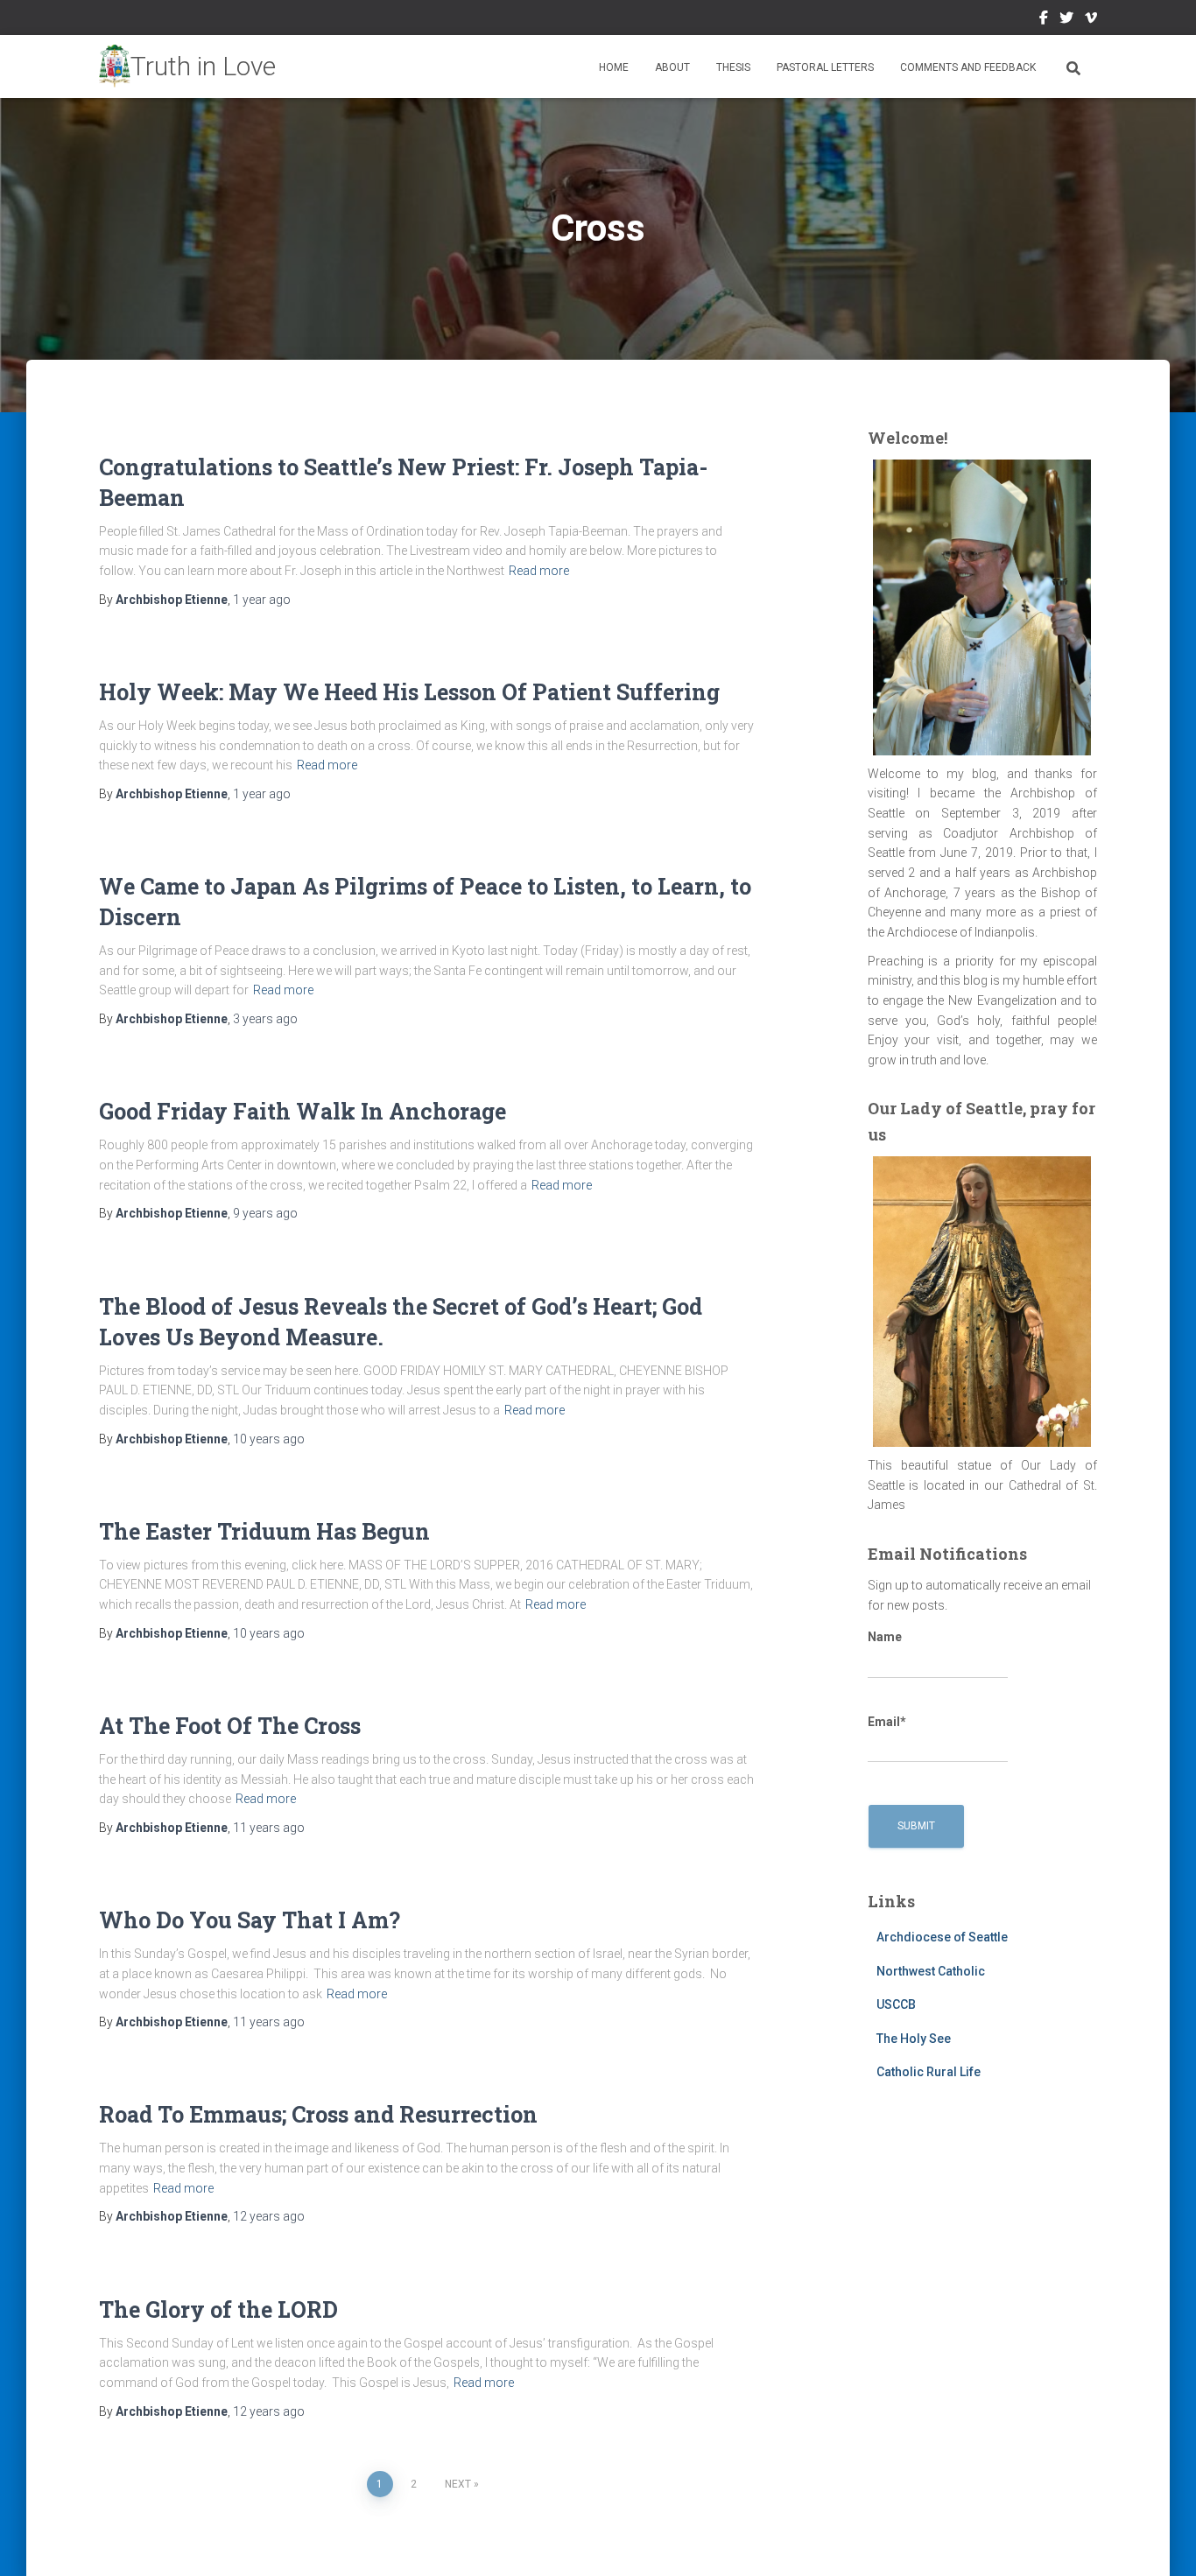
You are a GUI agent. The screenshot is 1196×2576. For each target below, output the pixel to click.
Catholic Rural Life (929, 2072)
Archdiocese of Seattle (942, 1937)
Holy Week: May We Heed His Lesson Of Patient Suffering (409, 692)
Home (614, 67)
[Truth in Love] (187, 67)
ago (262, 600)
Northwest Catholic (931, 1971)
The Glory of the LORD (218, 2309)
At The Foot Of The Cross (230, 1726)
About (672, 67)
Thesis (733, 67)
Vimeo (1091, 20)
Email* (887, 1722)
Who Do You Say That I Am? (250, 1920)
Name (885, 1637)
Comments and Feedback (968, 67)
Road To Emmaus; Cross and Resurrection (318, 2114)
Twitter (1066, 20)
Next (458, 2484)
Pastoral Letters (825, 67)
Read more (539, 571)
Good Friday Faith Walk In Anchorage (303, 1111)
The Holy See (914, 2039)
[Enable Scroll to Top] (1161, 2541)
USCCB (896, 2004)
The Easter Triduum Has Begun (264, 1531)
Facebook (1044, 20)
